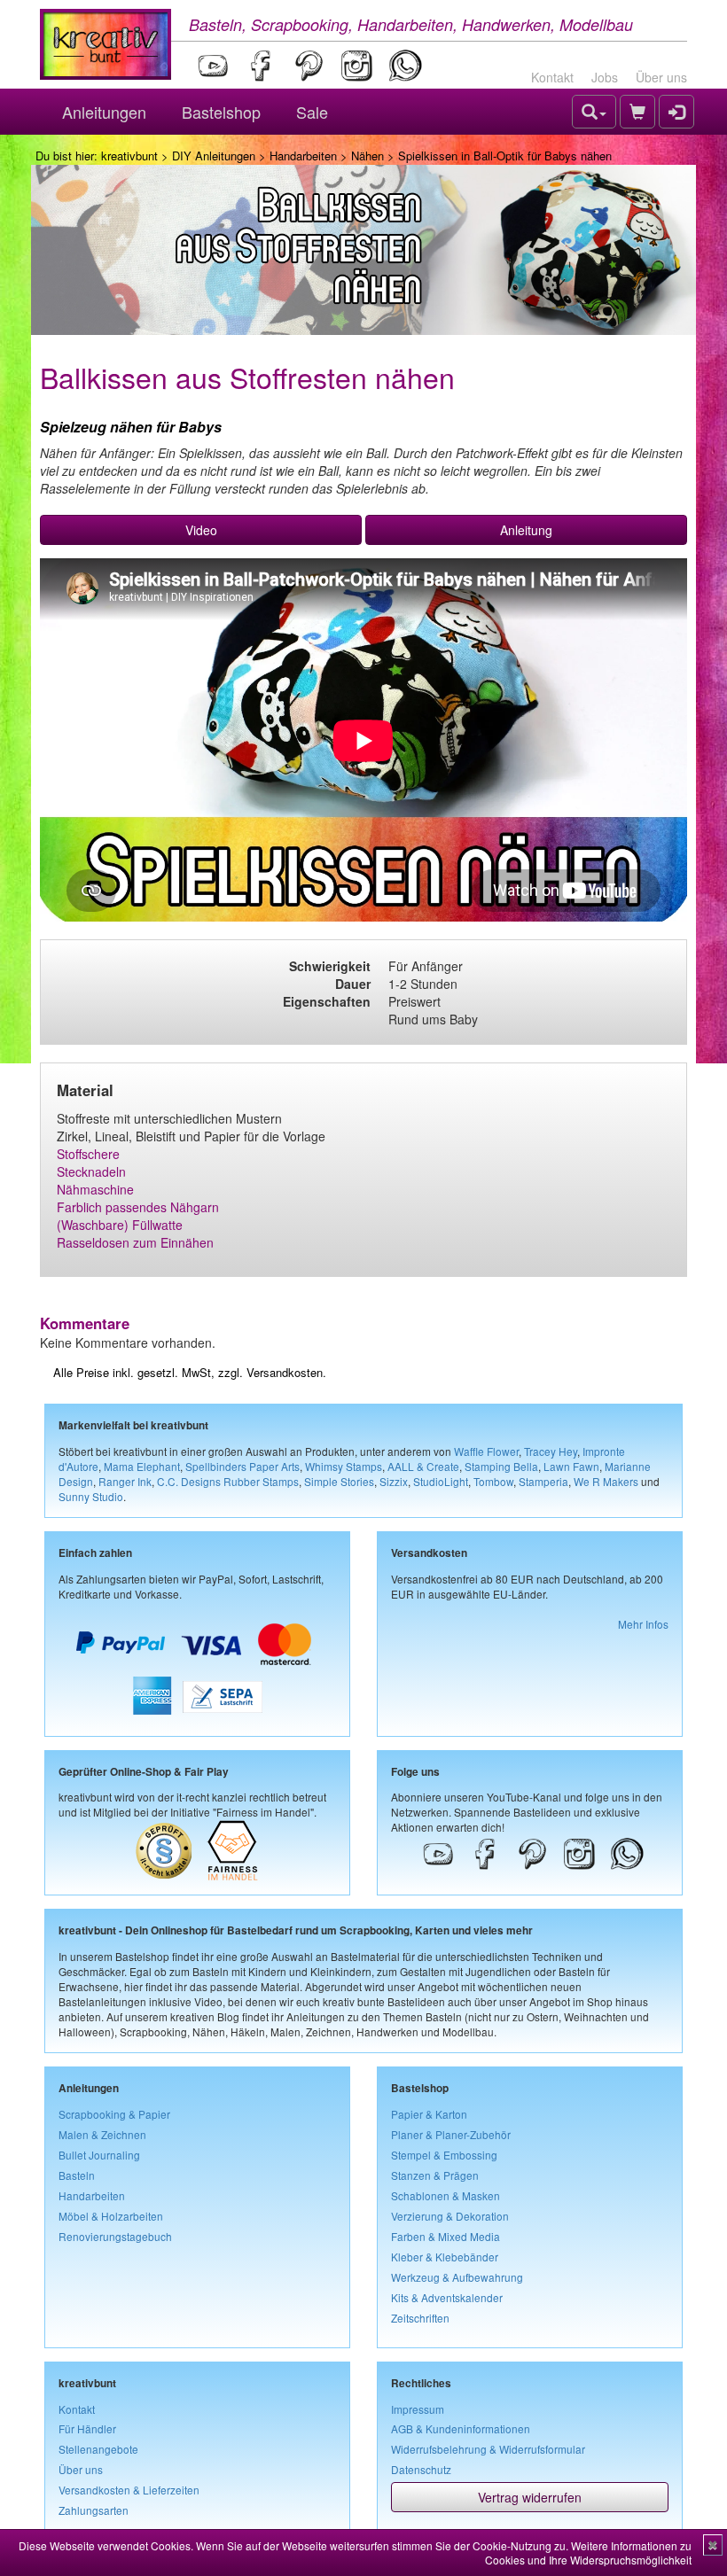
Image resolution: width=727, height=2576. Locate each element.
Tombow (493, 1481)
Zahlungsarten (94, 2510)
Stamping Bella (501, 1466)
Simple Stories (339, 1481)
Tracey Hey (551, 1451)
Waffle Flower (486, 1451)
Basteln (77, 2175)
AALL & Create (423, 1466)
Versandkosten (285, 1372)
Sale (312, 112)
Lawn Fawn (571, 1466)
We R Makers (606, 1481)
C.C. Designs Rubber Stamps (228, 1481)
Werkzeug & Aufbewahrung (457, 2277)
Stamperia (543, 1481)
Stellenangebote (98, 2449)
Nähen (367, 156)
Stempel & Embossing (444, 2155)
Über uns (661, 77)
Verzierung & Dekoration (450, 2216)
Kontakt (552, 77)
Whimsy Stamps (344, 1466)
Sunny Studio (91, 1496)
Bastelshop (221, 112)
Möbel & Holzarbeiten (111, 2216)
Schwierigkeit (330, 966)
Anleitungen (104, 112)
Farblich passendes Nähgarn (138, 1207)
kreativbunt (129, 156)
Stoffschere (88, 1154)
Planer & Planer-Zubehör (451, 2134)
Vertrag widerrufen (530, 2497)
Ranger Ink (125, 1481)
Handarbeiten (303, 156)
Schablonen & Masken (446, 2195)
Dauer (353, 984)
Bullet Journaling (99, 2155)
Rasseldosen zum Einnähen (135, 1242)
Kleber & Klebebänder (445, 2257)
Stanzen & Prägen (435, 2175)
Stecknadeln (91, 1171)
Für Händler (87, 2428)
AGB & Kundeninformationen (461, 2428)
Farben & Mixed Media (446, 2236)
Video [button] (201, 530)
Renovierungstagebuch (115, 2236)
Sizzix (394, 1481)
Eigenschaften (327, 1001)
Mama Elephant (142, 1466)
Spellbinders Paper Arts (242, 1466)
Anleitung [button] (526, 530)
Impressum (418, 2409)
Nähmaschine (95, 1189)
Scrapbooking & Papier (114, 2114)
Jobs (605, 77)
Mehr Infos (643, 1624)
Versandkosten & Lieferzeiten (129, 2490)
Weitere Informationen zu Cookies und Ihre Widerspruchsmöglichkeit (588, 2553)
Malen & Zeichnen (102, 2134)
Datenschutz (421, 2469)
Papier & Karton (429, 2114)
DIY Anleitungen (214, 156)
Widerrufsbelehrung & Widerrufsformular (488, 2449)
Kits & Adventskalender (447, 2297)
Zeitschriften (420, 2318)
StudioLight (441, 1481)
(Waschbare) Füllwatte (120, 1225)
